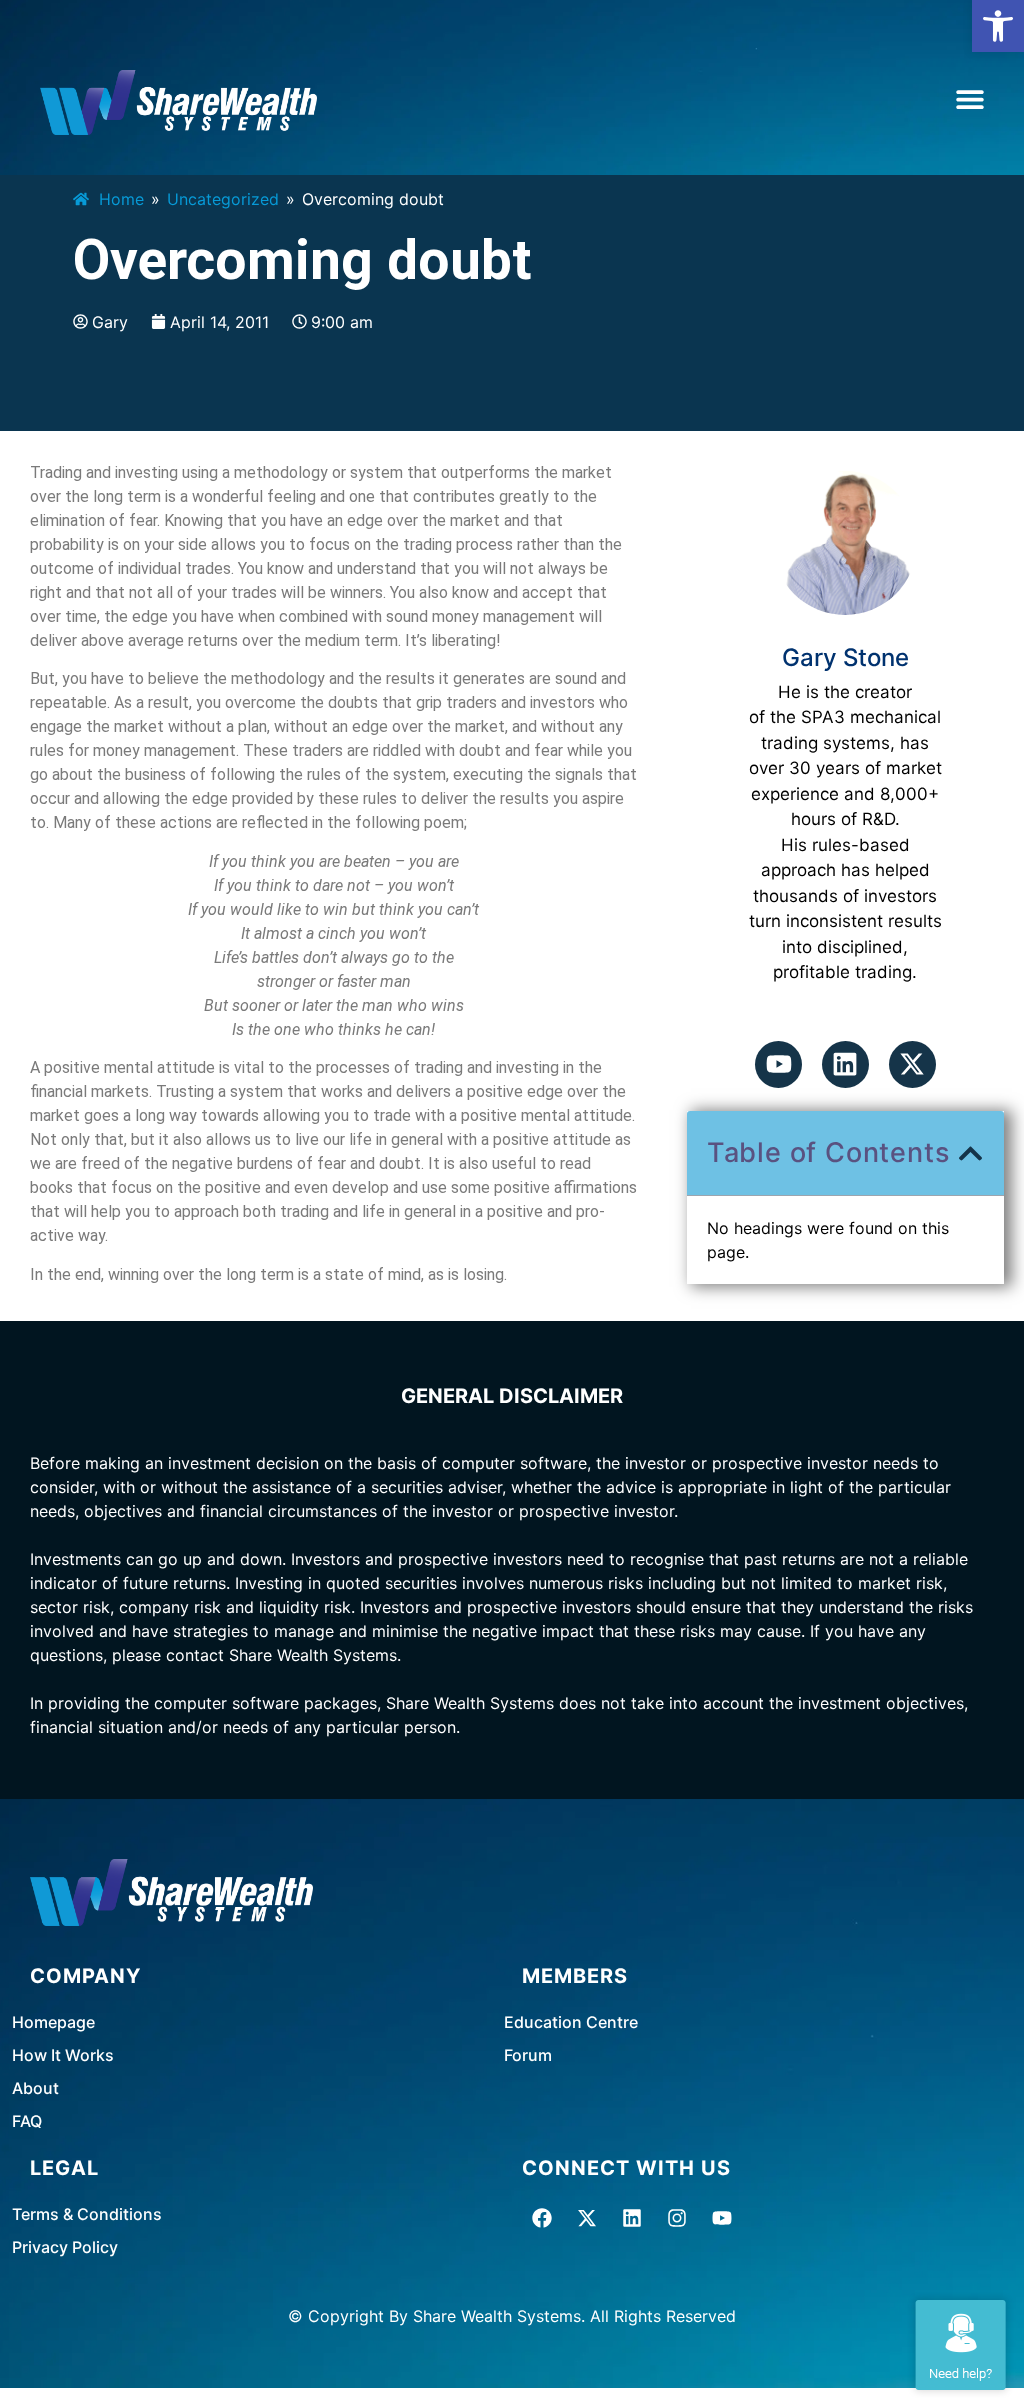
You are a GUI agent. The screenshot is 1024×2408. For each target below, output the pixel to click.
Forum (528, 2055)
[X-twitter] (912, 1064)
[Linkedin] (845, 1064)
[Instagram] (677, 2218)
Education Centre (571, 2022)
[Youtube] (778, 1064)
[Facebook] (542, 2218)
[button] (998, 26)
